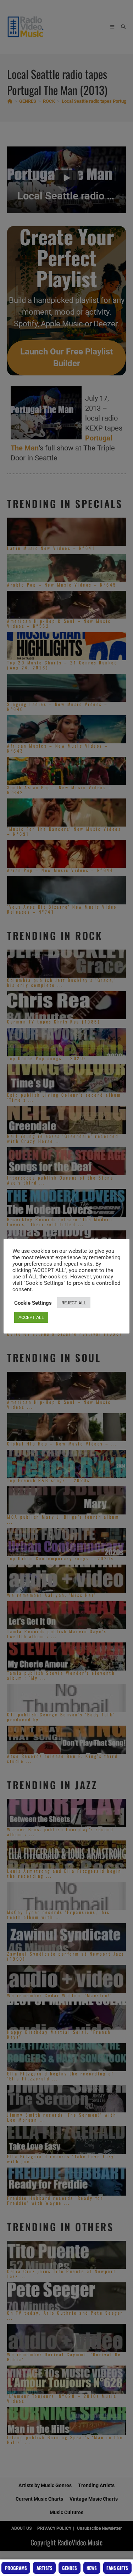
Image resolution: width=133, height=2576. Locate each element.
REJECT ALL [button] (74, 1303)
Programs (16, 2568)
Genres (70, 2568)
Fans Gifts (117, 2568)
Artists (45, 2568)
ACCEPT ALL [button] (31, 1317)
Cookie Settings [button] (33, 1303)
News (92, 2568)
